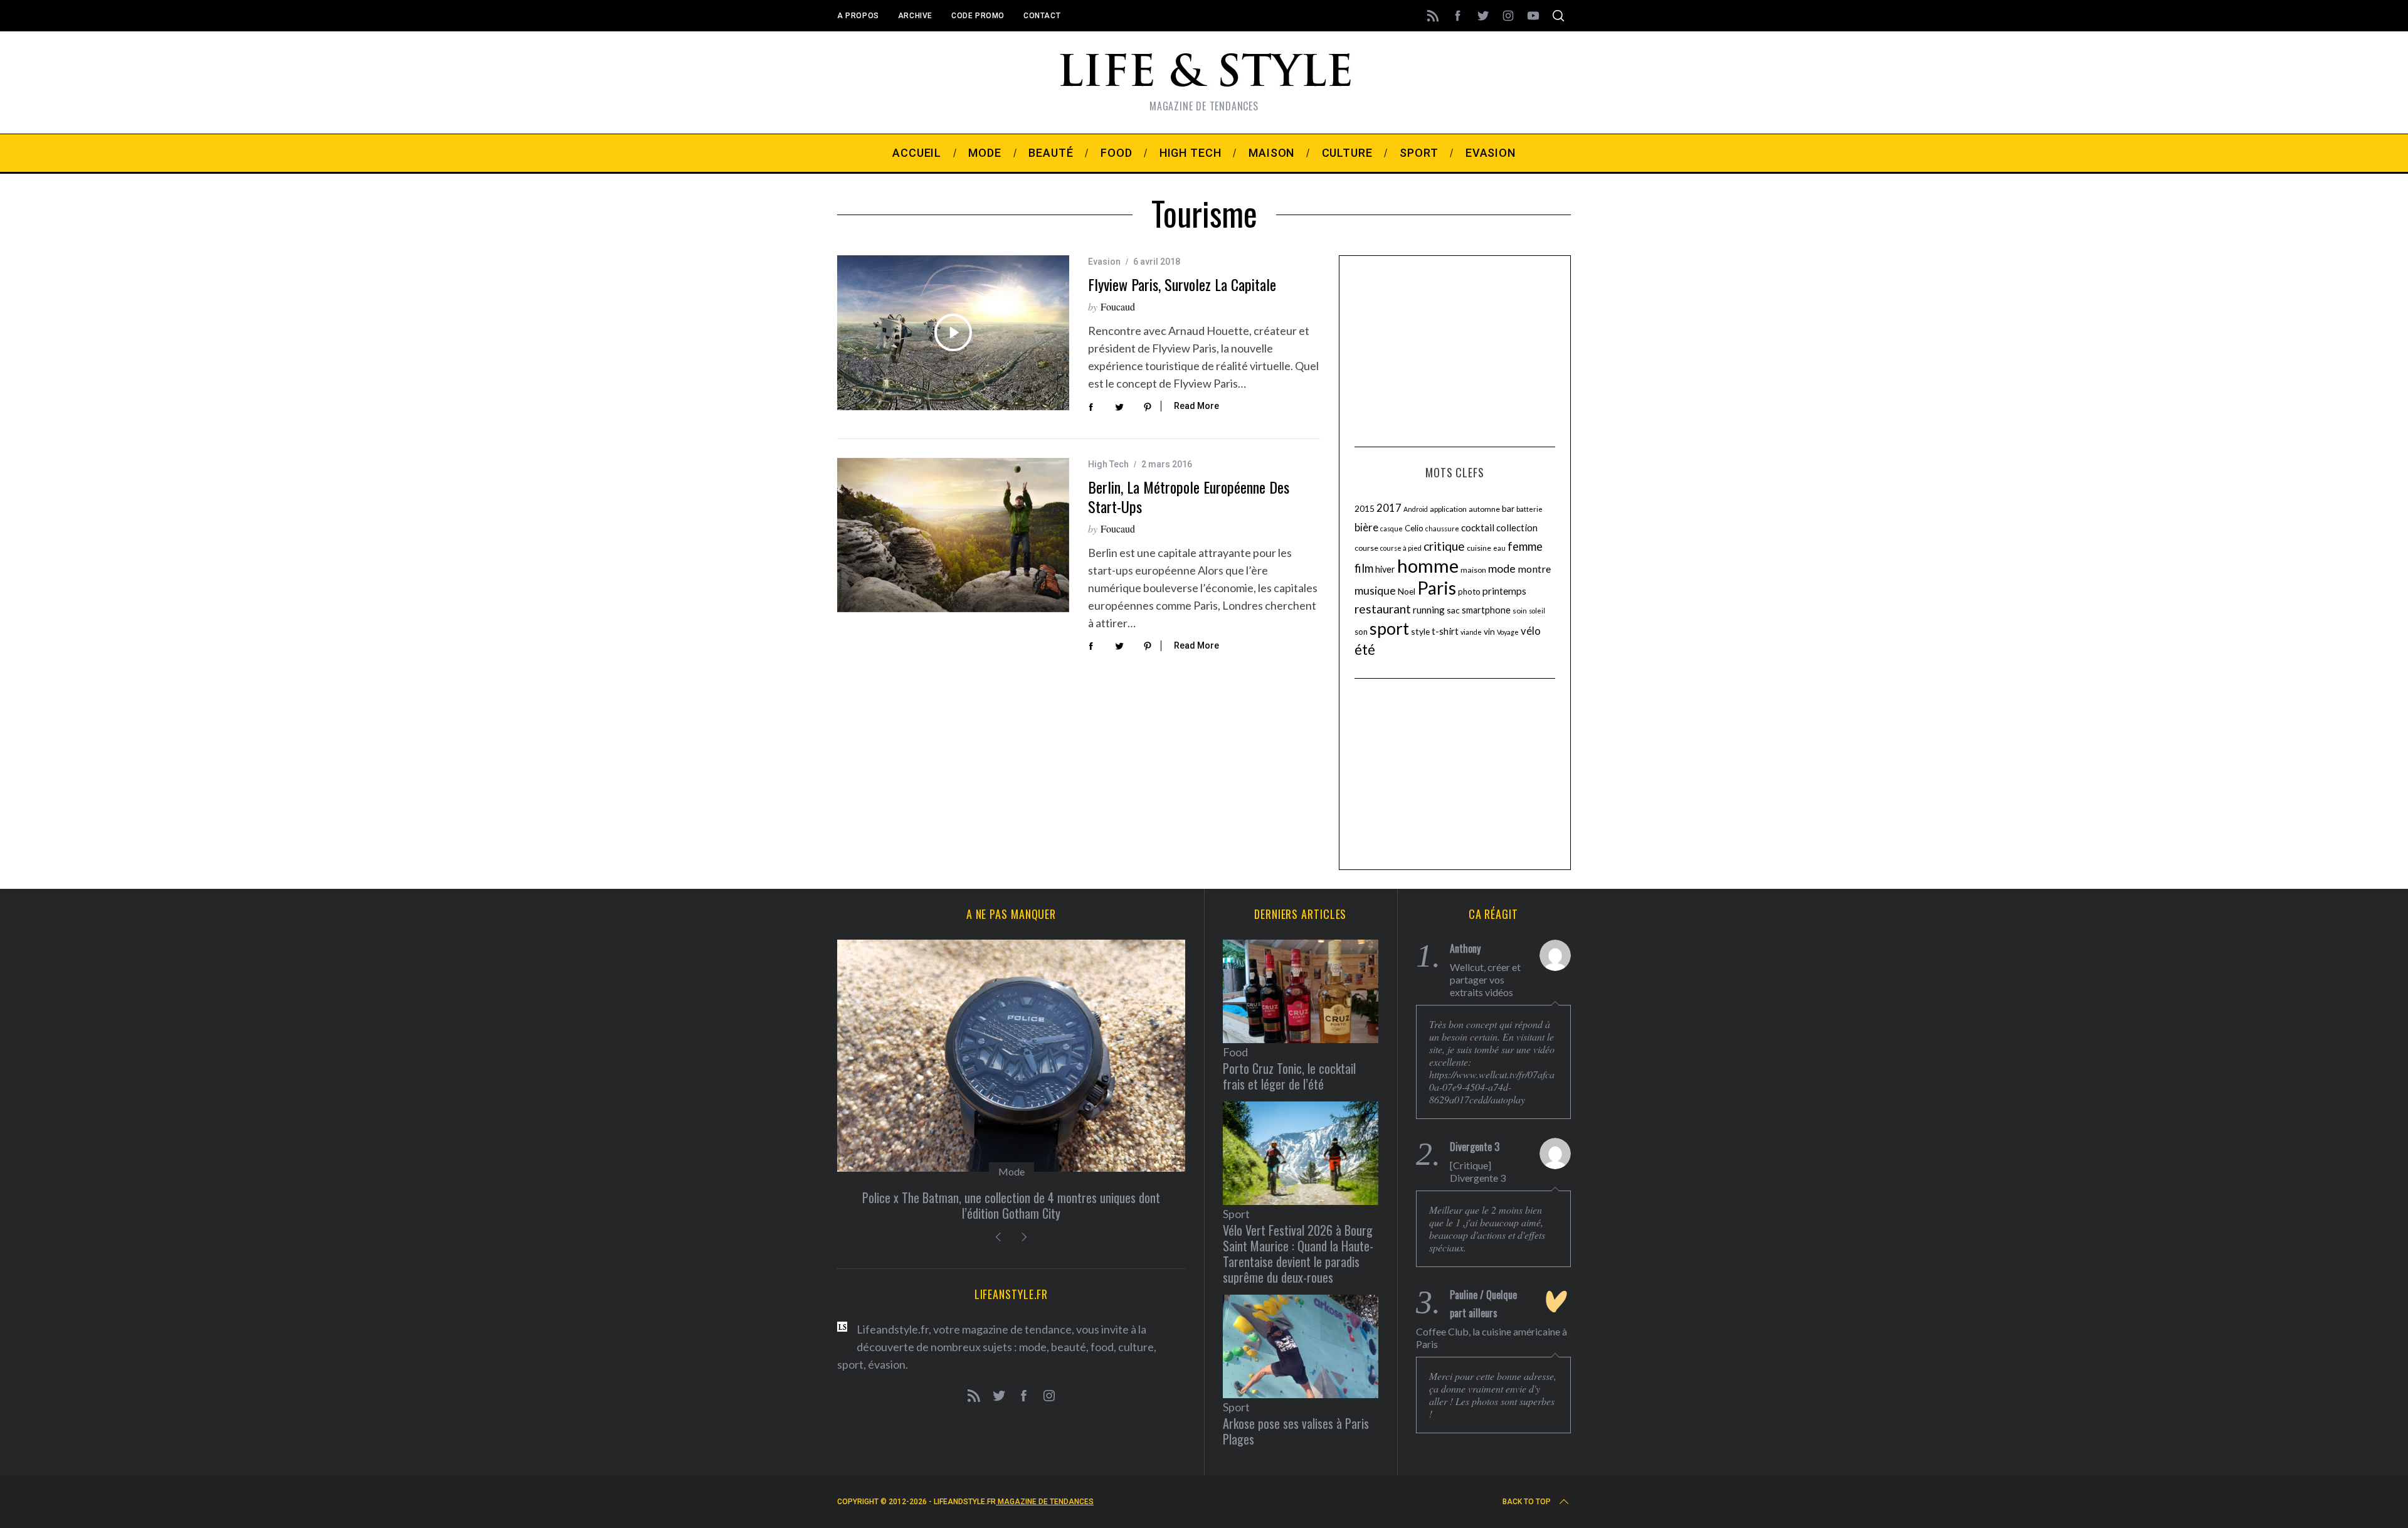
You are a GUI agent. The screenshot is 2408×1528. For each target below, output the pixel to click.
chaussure (1442, 528)
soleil (1537, 611)
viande (1471, 632)
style (1420, 631)
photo (1469, 592)
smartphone (1486, 610)
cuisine (1479, 548)
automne (1484, 509)
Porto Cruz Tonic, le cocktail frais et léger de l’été (1289, 1076)
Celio (1414, 528)
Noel (1407, 591)
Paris (1437, 588)
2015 (1365, 508)
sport (1389, 629)
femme (1525, 546)
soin (1520, 611)
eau (1499, 548)
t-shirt (1445, 631)
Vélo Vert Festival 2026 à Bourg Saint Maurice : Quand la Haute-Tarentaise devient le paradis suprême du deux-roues (1298, 1254)
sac (1453, 610)
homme (1428, 565)
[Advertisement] (1455, 349)
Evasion (1104, 262)
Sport (1236, 1214)
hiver (1385, 569)
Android (1416, 509)
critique (1444, 546)
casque (1391, 528)
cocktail (1478, 528)
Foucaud (1118, 306)
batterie (1529, 509)
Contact (1042, 16)
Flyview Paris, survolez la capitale (1182, 284)
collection (1517, 528)
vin (1489, 631)
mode (1502, 568)
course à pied (1401, 548)
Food (1235, 1052)
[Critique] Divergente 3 (1478, 1171)
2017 (1389, 508)
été (1365, 650)
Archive (915, 16)
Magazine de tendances (1045, 1502)
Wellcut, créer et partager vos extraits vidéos (1485, 979)
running (1429, 610)
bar (1508, 508)
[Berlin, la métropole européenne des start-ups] (953, 535)
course (1366, 548)
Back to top (1527, 1502)
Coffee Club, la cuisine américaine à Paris (1492, 1338)
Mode (1011, 1171)
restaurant (1383, 609)
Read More (1196, 406)
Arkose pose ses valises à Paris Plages (1296, 1431)
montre (1534, 569)
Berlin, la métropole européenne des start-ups (1189, 496)
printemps (1504, 591)
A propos (858, 16)
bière (1366, 528)
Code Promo (978, 16)
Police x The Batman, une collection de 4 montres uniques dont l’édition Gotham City (1011, 1205)
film (1364, 568)
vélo (1531, 631)
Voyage (1508, 632)
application (1448, 509)
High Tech (1108, 464)
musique (1375, 590)
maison (1473, 570)
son (1361, 632)
